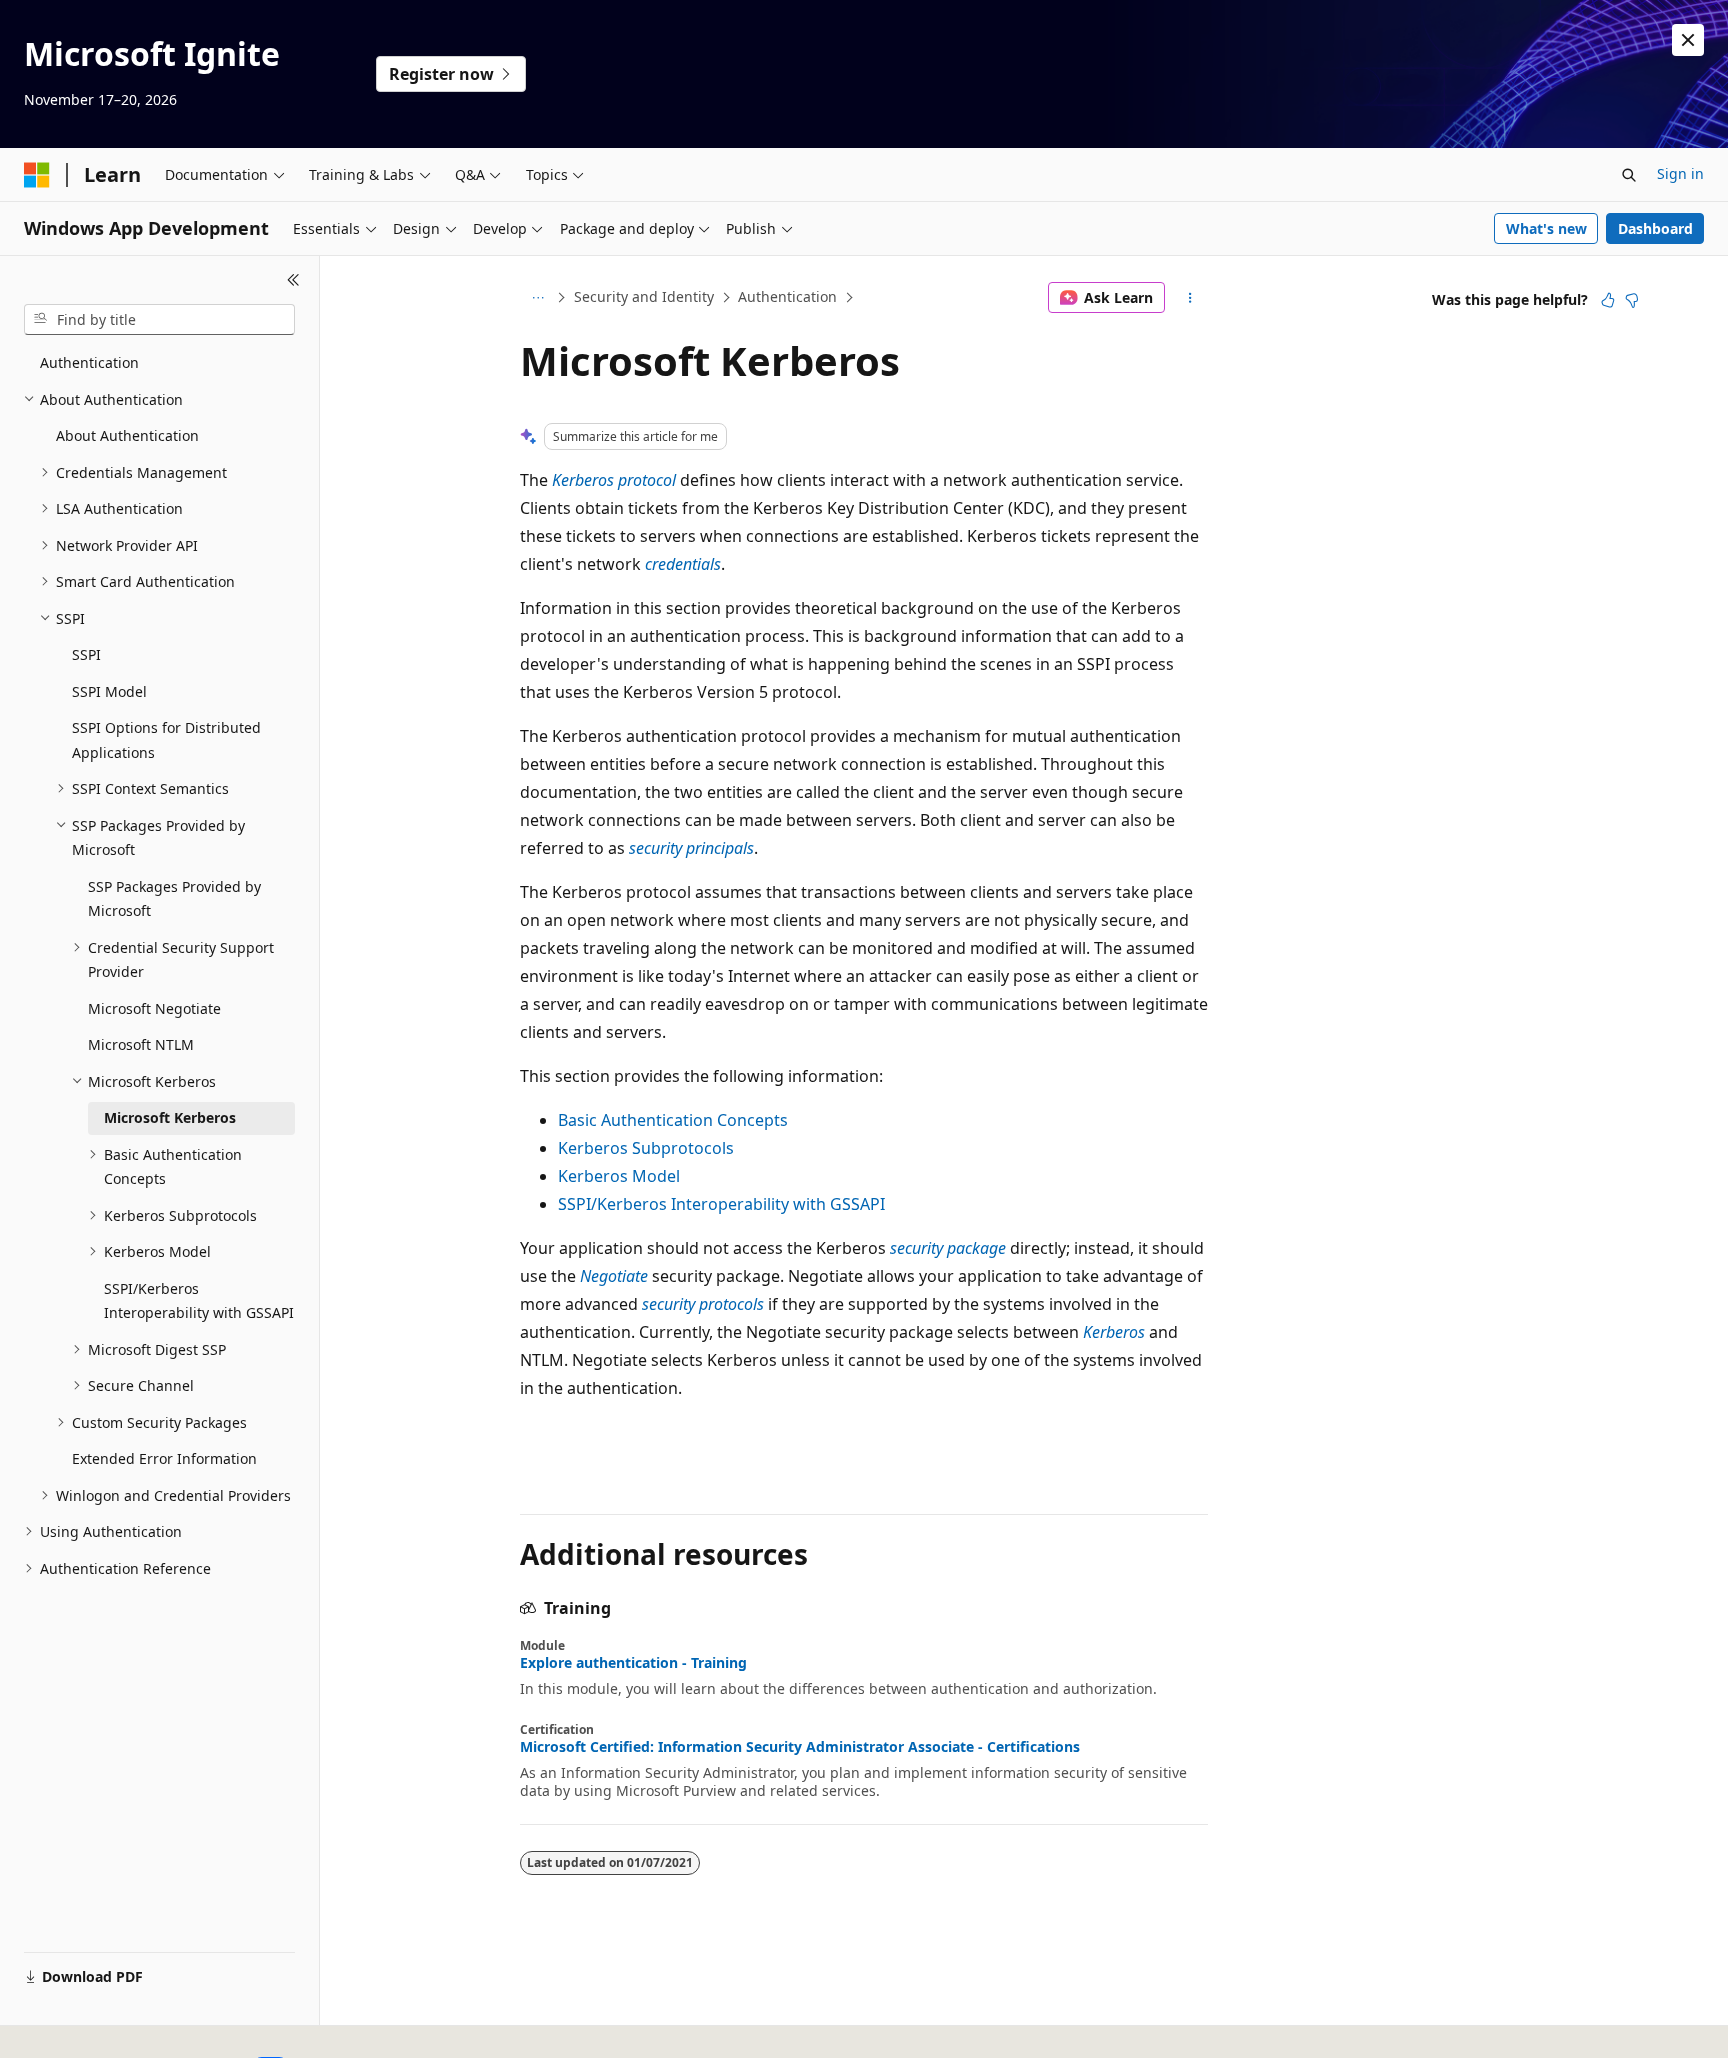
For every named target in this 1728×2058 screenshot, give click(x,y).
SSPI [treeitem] (86, 654)
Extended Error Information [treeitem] (164, 1458)
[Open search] (1629, 175)
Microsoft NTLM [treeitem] (141, 1044)
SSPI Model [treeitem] (109, 691)
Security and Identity (644, 296)
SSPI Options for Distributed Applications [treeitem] (166, 740)
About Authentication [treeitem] (127, 435)
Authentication (787, 296)
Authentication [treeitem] (89, 362)
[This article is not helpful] (1632, 300)
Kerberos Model (619, 1176)
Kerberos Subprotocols (646, 1148)
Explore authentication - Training (633, 1663)
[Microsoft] (37, 175)
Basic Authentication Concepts (673, 1120)
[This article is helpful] (1608, 300)
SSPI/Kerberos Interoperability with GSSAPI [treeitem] (199, 1301)
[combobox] (159, 320)
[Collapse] (293, 280)
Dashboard (1655, 228)
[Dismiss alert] (1688, 40)
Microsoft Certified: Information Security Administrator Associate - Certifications (800, 1747)
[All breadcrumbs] (537, 298)
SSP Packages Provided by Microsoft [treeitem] (174, 899)
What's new (1546, 228)
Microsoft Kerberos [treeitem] (170, 1117)
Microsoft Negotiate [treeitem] (154, 1008)
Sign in (1680, 173)
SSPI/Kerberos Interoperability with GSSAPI (721, 1204)
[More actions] (1190, 298)
